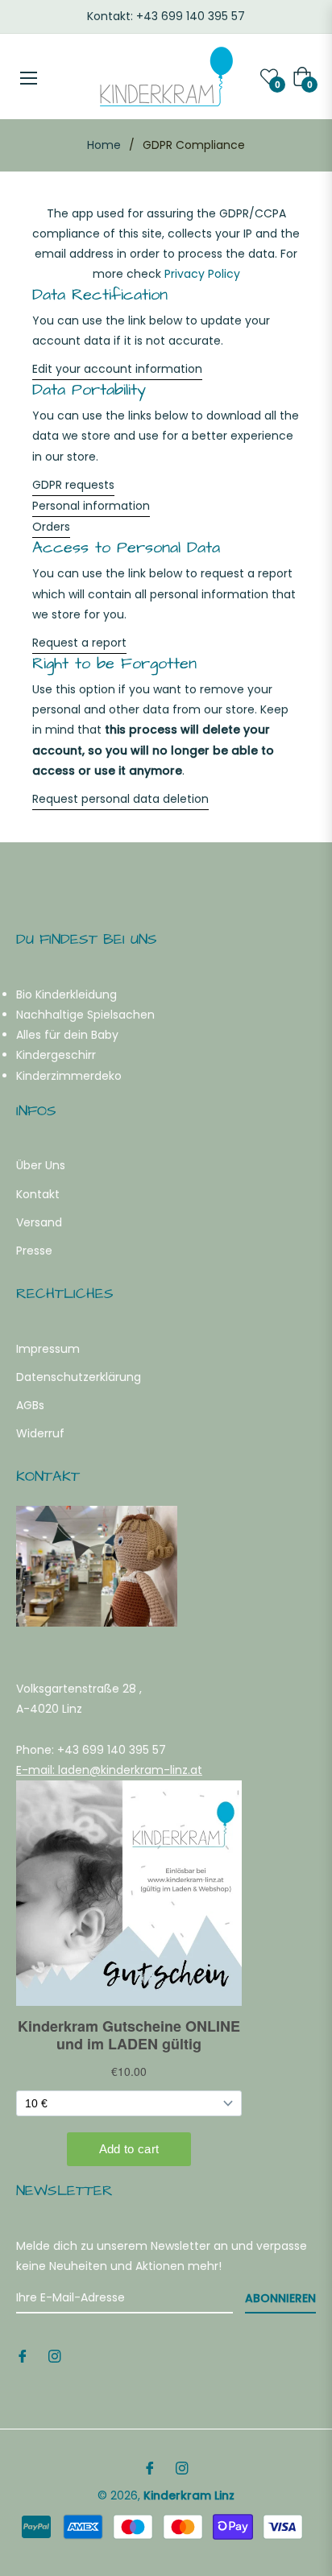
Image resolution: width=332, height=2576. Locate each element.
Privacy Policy (202, 274)
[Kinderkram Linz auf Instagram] (55, 2356)
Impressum (48, 1349)
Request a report (79, 643)
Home (104, 145)
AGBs (30, 1405)
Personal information (91, 506)
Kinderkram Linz (189, 2495)
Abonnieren (280, 2298)
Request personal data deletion (120, 799)
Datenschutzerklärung (79, 1377)
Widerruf (40, 1433)
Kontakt (38, 1194)
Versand (39, 1222)
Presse (34, 1251)
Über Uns (41, 1165)
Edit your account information (117, 369)
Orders (51, 527)
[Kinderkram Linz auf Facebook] (23, 2356)
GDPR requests (73, 485)
